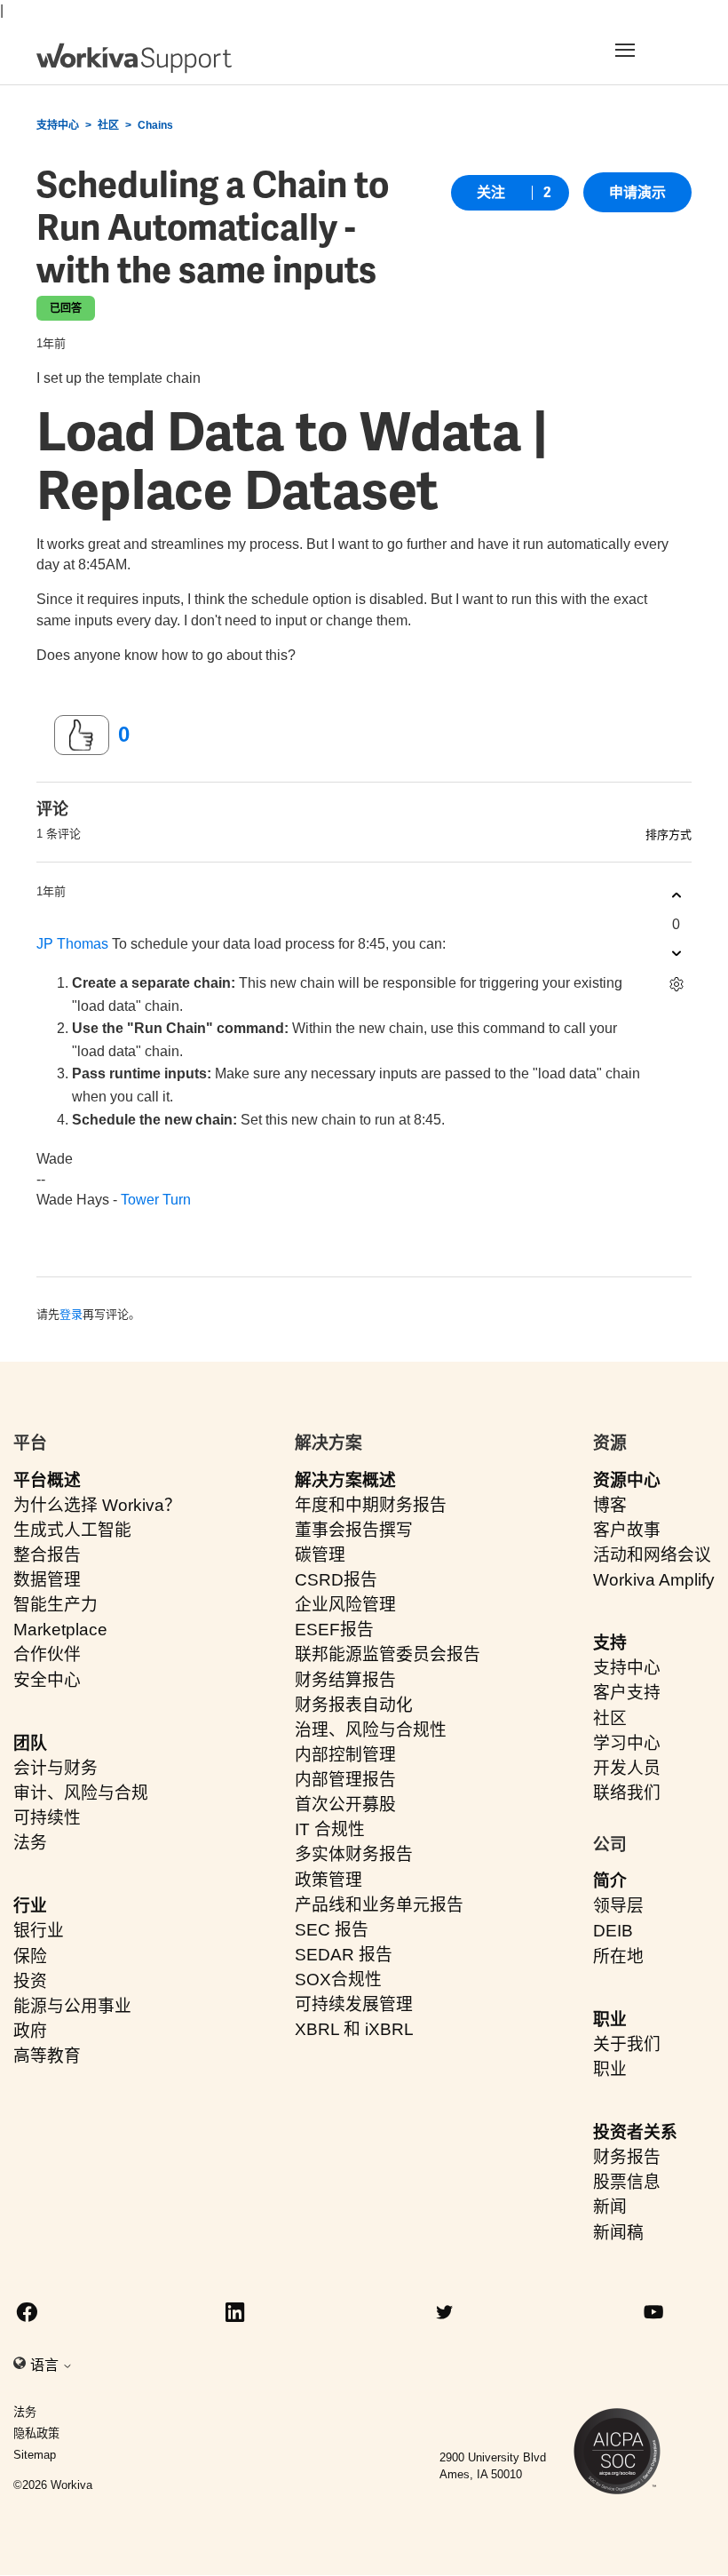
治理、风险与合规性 (371, 1730)
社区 (108, 125)
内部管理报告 (345, 1780)
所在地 (618, 1956)
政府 (30, 2031)
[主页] (134, 58)
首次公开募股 (345, 1805)
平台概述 (47, 1480)
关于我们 (627, 2044)
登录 (71, 1314)
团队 (30, 1743)
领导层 (618, 1906)
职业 (610, 2019)
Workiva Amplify (654, 1580)
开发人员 (627, 1768)
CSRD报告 (336, 1580)
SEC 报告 (332, 1930)
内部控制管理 (345, 1755)
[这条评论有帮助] (676, 896)
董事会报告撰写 (354, 1530)
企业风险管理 (345, 1605)
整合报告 (47, 1555)
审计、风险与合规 (81, 1793)
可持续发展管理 (354, 2004)
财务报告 (627, 2157)
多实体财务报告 (354, 1854)
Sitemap (35, 2455)
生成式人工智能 (72, 1530)
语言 (46, 2365)
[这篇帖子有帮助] (82, 735)
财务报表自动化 (354, 1705)
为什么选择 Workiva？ (97, 1505)
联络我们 (627, 1793)
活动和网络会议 (652, 1555)
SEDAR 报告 (344, 1955)
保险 (30, 1956)
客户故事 (627, 1530)
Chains (155, 125)
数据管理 (47, 1580)
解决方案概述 (345, 1480)
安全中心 (47, 1680)
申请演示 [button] (637, 192)
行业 (30, 1906)
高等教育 (47, 2056)
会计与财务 (55, 1768)
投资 (30, 1981)
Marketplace (60, 1630)
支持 (610, 1643)
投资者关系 (635, 2132)
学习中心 (627, 1743)
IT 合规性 (330, 1829)
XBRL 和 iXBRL (354, 2029)
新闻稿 (618, 2233)
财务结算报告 (345, 1680)
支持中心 (58, 125)
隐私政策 (36, 2433)
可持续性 (47, 1818)
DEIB (613, 1931)
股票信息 (627, 2182)
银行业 (39, 1931)
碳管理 (320, 1555)
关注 (491, 192)
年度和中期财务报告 (371, 1505)
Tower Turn (156, 1200)
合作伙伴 (47, 1654)
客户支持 (627, 1693)
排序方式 (669, 835)
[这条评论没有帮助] (676, 954)
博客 (610, 1505)
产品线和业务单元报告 (379, 1905)
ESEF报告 (334, 1630)
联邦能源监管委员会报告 (388, 1654)
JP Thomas (72, 944)
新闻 (610, 2207)
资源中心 (627, 1480)
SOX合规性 (338, 1980)
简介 (610, 1881)
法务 (30, 1843)
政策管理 (328, 1880)
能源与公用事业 (72, 2006)
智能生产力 (55, 1605)
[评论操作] (676, 985)
